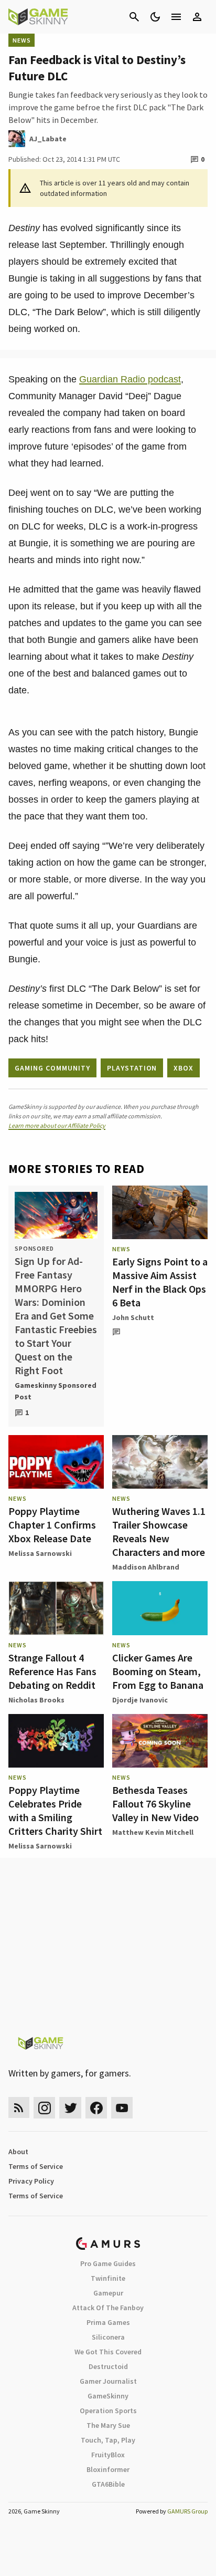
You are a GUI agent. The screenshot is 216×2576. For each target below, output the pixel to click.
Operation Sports (108, 2411)
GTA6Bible (108, 2484)
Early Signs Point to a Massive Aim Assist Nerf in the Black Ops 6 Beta (160, 1282)
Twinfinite (108, 2278)
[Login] (197, 17)
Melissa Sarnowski (40, 1553)
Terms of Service (36, 2166)
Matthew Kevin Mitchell (153, 1832)
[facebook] (96, 2108)
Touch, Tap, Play (108, 2440)
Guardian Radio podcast (130, 379)
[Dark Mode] (155, 17)
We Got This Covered (108, 2352)
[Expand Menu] (176, 17)
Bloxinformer (108, 2469)
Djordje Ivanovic (140, 1700)
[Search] (134, 17)
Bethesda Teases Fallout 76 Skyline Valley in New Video (155, 1804)
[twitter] (70, 2108)
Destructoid (108, 2366)
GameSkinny (108, 2396)
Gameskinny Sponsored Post (56, 1391)
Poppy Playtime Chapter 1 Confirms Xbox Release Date (52, 1525)
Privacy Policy (31, 2181)
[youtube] (122, 2108)
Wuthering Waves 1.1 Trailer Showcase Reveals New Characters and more (159, 1531)
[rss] (19, 2108)
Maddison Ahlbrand (146, 1567)
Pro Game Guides (108, 2263)
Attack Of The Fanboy (108, 2308)
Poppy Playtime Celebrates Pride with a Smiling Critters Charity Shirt (55, 1810)
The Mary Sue (108, 2425)
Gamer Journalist (108, 2381)
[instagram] (44, 2108)
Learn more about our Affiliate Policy (57, 1125)
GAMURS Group (187, 2511)
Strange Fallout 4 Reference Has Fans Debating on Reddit (52, 1671)
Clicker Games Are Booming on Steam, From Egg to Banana (158, 1671)
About (18, 2152)
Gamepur (108, 2293)
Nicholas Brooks (36, 1700)
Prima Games (108, 2322)
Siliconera (108, 2337)
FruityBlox (108, 2455)
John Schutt (133, 1317)
